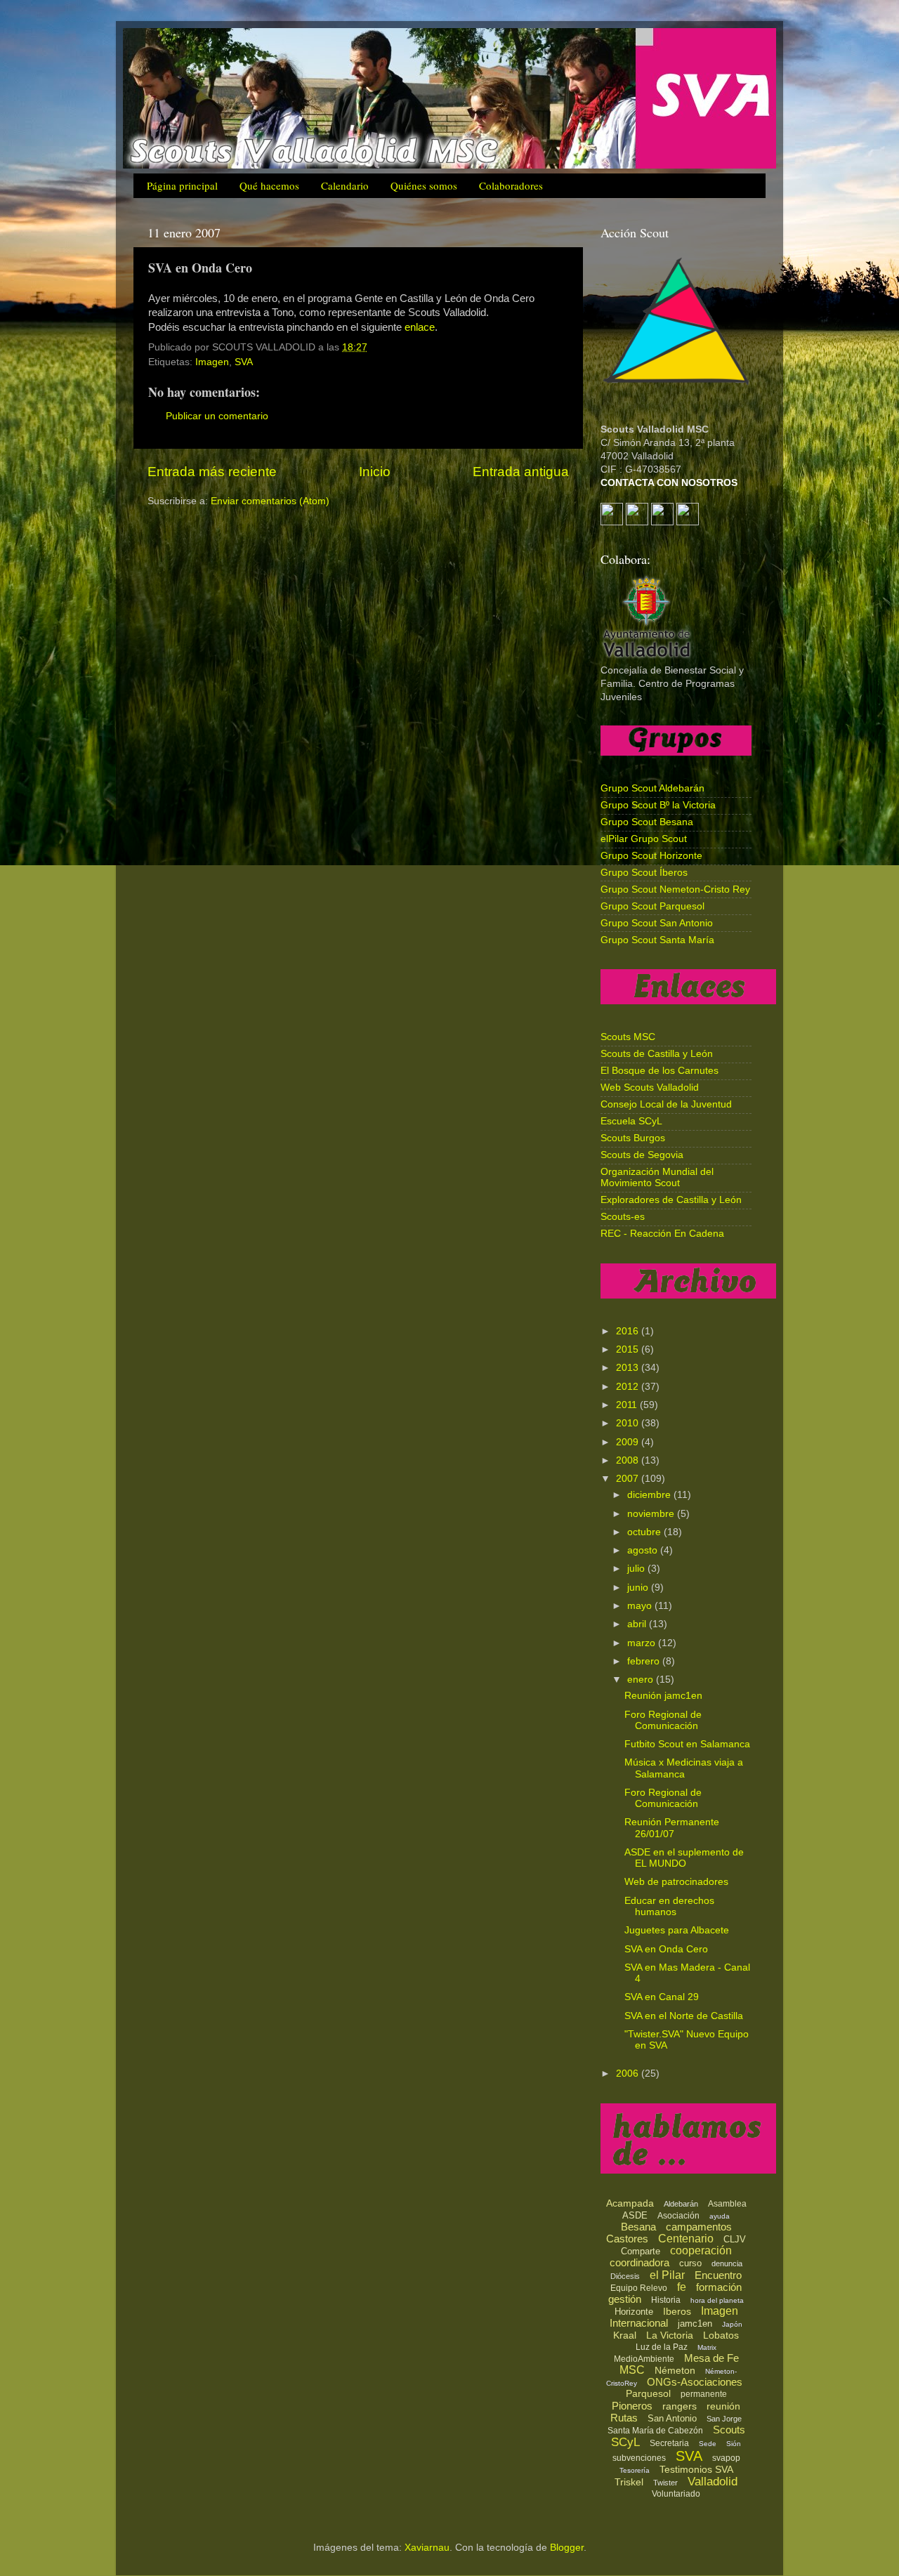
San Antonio (672, 2418)
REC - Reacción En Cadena (662, 1234)
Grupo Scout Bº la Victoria (658, 805)
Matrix (707, 2347)
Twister (665, 2483)
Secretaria (669, 2443)
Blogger (567, 2548)
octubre (645, 1532)
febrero (645, 1661)
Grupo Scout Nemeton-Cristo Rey (675, 889)
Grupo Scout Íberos (644, 873)
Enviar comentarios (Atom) (270, 501)
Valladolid (713, 2482)
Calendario (345, 185)
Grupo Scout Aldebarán (652, 788)
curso (690, 2263)
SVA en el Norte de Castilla (684, 2016)
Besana (638, 2227)
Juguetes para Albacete (677, 1930)
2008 (629, 1460)
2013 (629, 1368)
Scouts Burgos (633, 1138)
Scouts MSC (628, 1037)
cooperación (701, 2250)
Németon (675, 2370)
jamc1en (695, 2324)
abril (638, 1624)
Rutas (624, 2418)
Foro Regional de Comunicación (663, 1720)
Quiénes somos (424, 185)
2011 (628, 1405)
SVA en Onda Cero (666, 1949)
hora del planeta (717, 2300)
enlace (420, 327)
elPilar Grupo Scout (644, 839)
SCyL (625, 2442)
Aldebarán (681, 2204)
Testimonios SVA (696, 2469)
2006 (629, 2074)
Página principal (182, 185)
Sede (708, 2444)
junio (639, 1588)
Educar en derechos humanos (669, 1906)
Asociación (678, 2216)
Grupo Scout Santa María (657, 940)
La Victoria (670, 2335)
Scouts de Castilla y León (657, 1054)
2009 (629, 1442)
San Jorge (724, 2419)
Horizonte (634, 2312)
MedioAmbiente (644, 2359)
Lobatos (721, 2335)
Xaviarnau (427, 2548)
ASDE (635, 2215)
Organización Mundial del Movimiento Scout (657, 1177)
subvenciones (639, 2458)
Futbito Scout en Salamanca (687, 1744)
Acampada (630, 2203)
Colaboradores (511, 185)
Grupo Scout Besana (647, 822)
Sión (734, 2444)
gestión (625, 2299)
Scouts (729, 2430)
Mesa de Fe (711, 2358)
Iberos (677, 2311)
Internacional (639, 2323)
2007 (629, 1479)
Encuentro (718, 2275)
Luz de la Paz (662, 2347)
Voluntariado (676, 2494)
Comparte (641, 2251)
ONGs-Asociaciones (695, 2382)
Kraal (625, 2335)
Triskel (629, 2482)
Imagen (212, 362)
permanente (704, 2394)
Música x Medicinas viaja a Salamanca (684, 1768)
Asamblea (727, 2204)
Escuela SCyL (631, 1121)
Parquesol (648, 2393)
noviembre (652, 1514)
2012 (629, 1387)
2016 (629, 1331)
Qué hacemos (269, 185)
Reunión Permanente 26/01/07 (672, 1828)
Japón (732, 2324)
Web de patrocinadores (676, 1882)
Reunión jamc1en (663, 1696)
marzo (643, 1643)
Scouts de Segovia (642, 1155)
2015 (629, 1349)
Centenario (686, 2239)
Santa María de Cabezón (655, 2431)
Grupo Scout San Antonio (657, 923)
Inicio (375, 472)
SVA (244, 362)
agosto (644, 1550)
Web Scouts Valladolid (650, 1087)
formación (719, 2287)
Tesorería (635, 2470)
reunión (723, 2406)
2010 (629, 1423)
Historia (666, 2300)
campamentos (699, 2227)
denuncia (727, 2263)
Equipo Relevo (639, 2288)
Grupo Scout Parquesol (652, 906)
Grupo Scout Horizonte (651, 856)
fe (682, 2287)
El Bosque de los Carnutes (660, 1071)
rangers (680, 2406)
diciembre (650, 1495)
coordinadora (639, 2262)
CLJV (735, 2239)
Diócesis (625, 2276)
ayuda (720, 2216)
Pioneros (632, 2406)
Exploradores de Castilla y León (671, 1200)
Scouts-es (623, 1217)
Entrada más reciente (212, 472)
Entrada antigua (521, 472)
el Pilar (667, 2275)
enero (642, 1680)
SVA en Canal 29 (662, 1997)
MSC (632, 2370)
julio (637, 1569)
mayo (641, 1606)
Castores (627, 2239)
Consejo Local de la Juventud (666, 1104)
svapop (726, 2458)
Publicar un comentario (217, 416)
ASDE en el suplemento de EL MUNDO (684, 1858)
